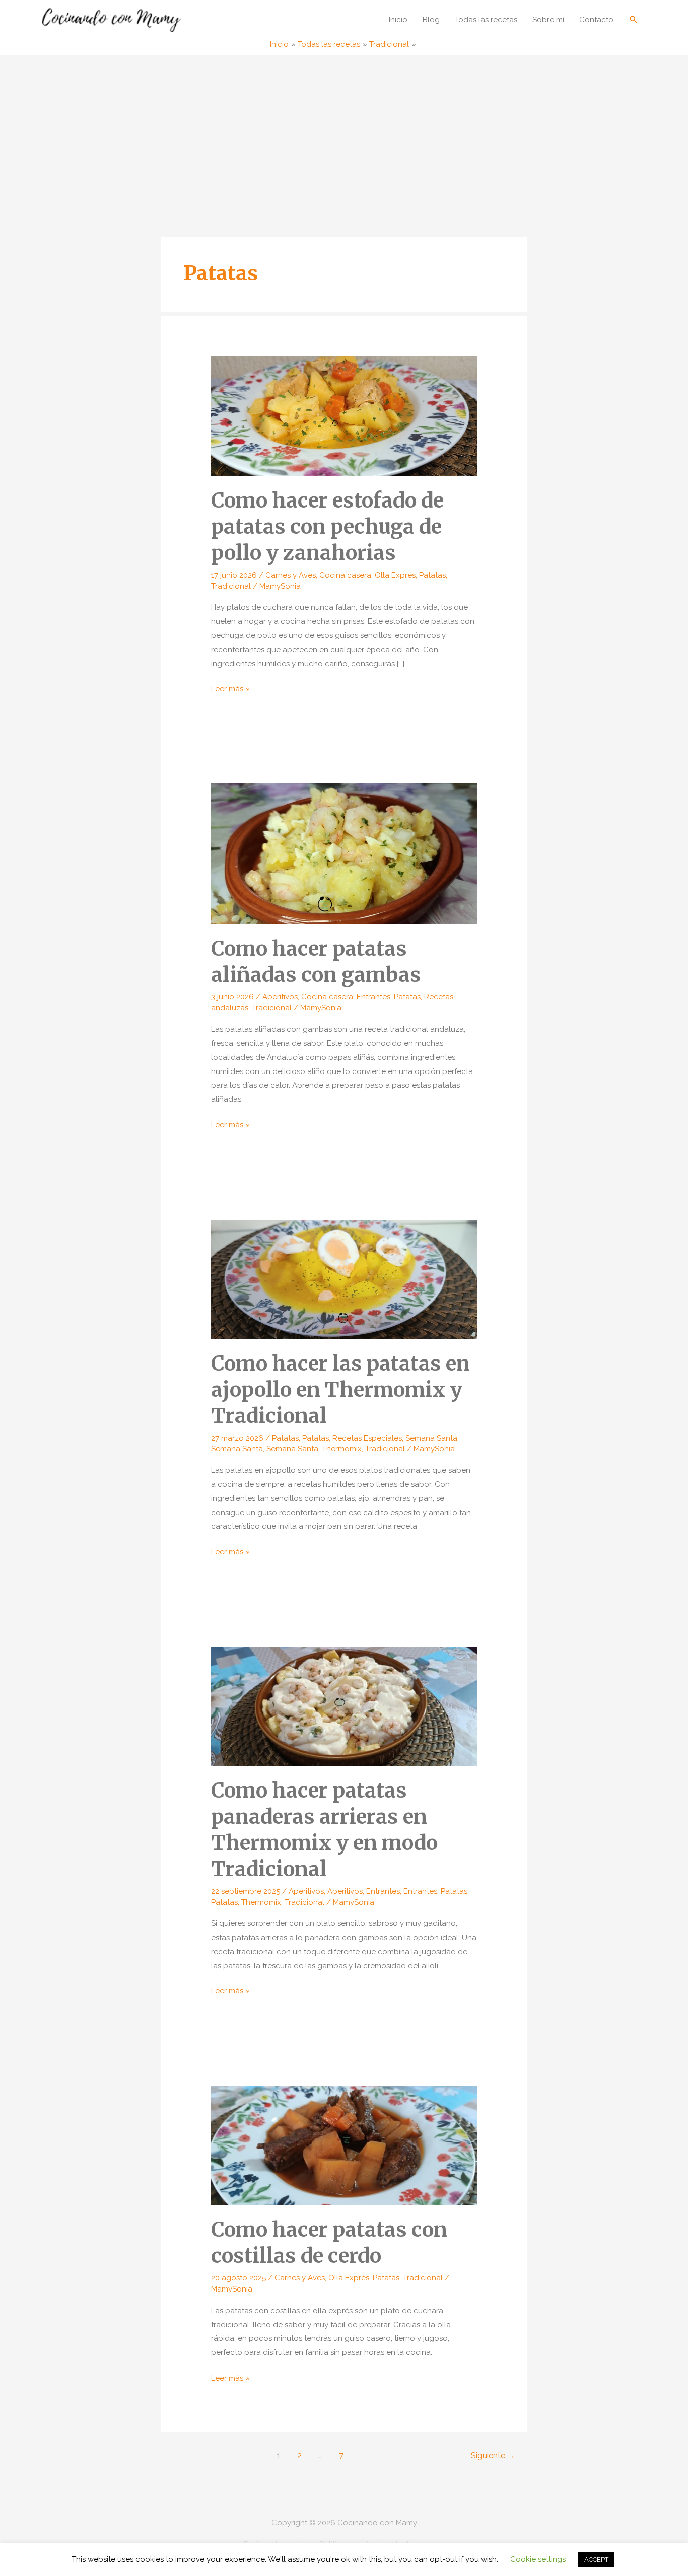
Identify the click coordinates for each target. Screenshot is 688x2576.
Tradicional (231, 586)
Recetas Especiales (367, 1438)
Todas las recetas (486, 20)
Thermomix (342, 1449)
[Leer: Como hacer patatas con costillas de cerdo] (344, 2145)
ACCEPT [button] (596, 2560)
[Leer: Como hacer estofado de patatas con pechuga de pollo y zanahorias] (344, 415)
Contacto (596, 20)
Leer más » (230, 690)
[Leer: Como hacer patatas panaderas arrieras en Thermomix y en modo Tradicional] (344, 1706)
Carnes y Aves (291, 575)
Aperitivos (280, 997)
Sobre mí (548, 20)
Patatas (432, 575)
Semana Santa (431, 1438)
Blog (431, 20)
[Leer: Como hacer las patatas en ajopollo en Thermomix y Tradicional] (344, 1278)
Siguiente (493, 2455)
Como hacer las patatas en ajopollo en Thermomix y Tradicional (340, 1390)
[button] (634, 19)
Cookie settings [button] (538, 2559)
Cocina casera (345, 575)
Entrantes (373, 997)
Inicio (398, 20)
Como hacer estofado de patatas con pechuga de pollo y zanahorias (327, 527)
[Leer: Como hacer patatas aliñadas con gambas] (344, 853)
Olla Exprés (395, 575)
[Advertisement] (344, 131)
